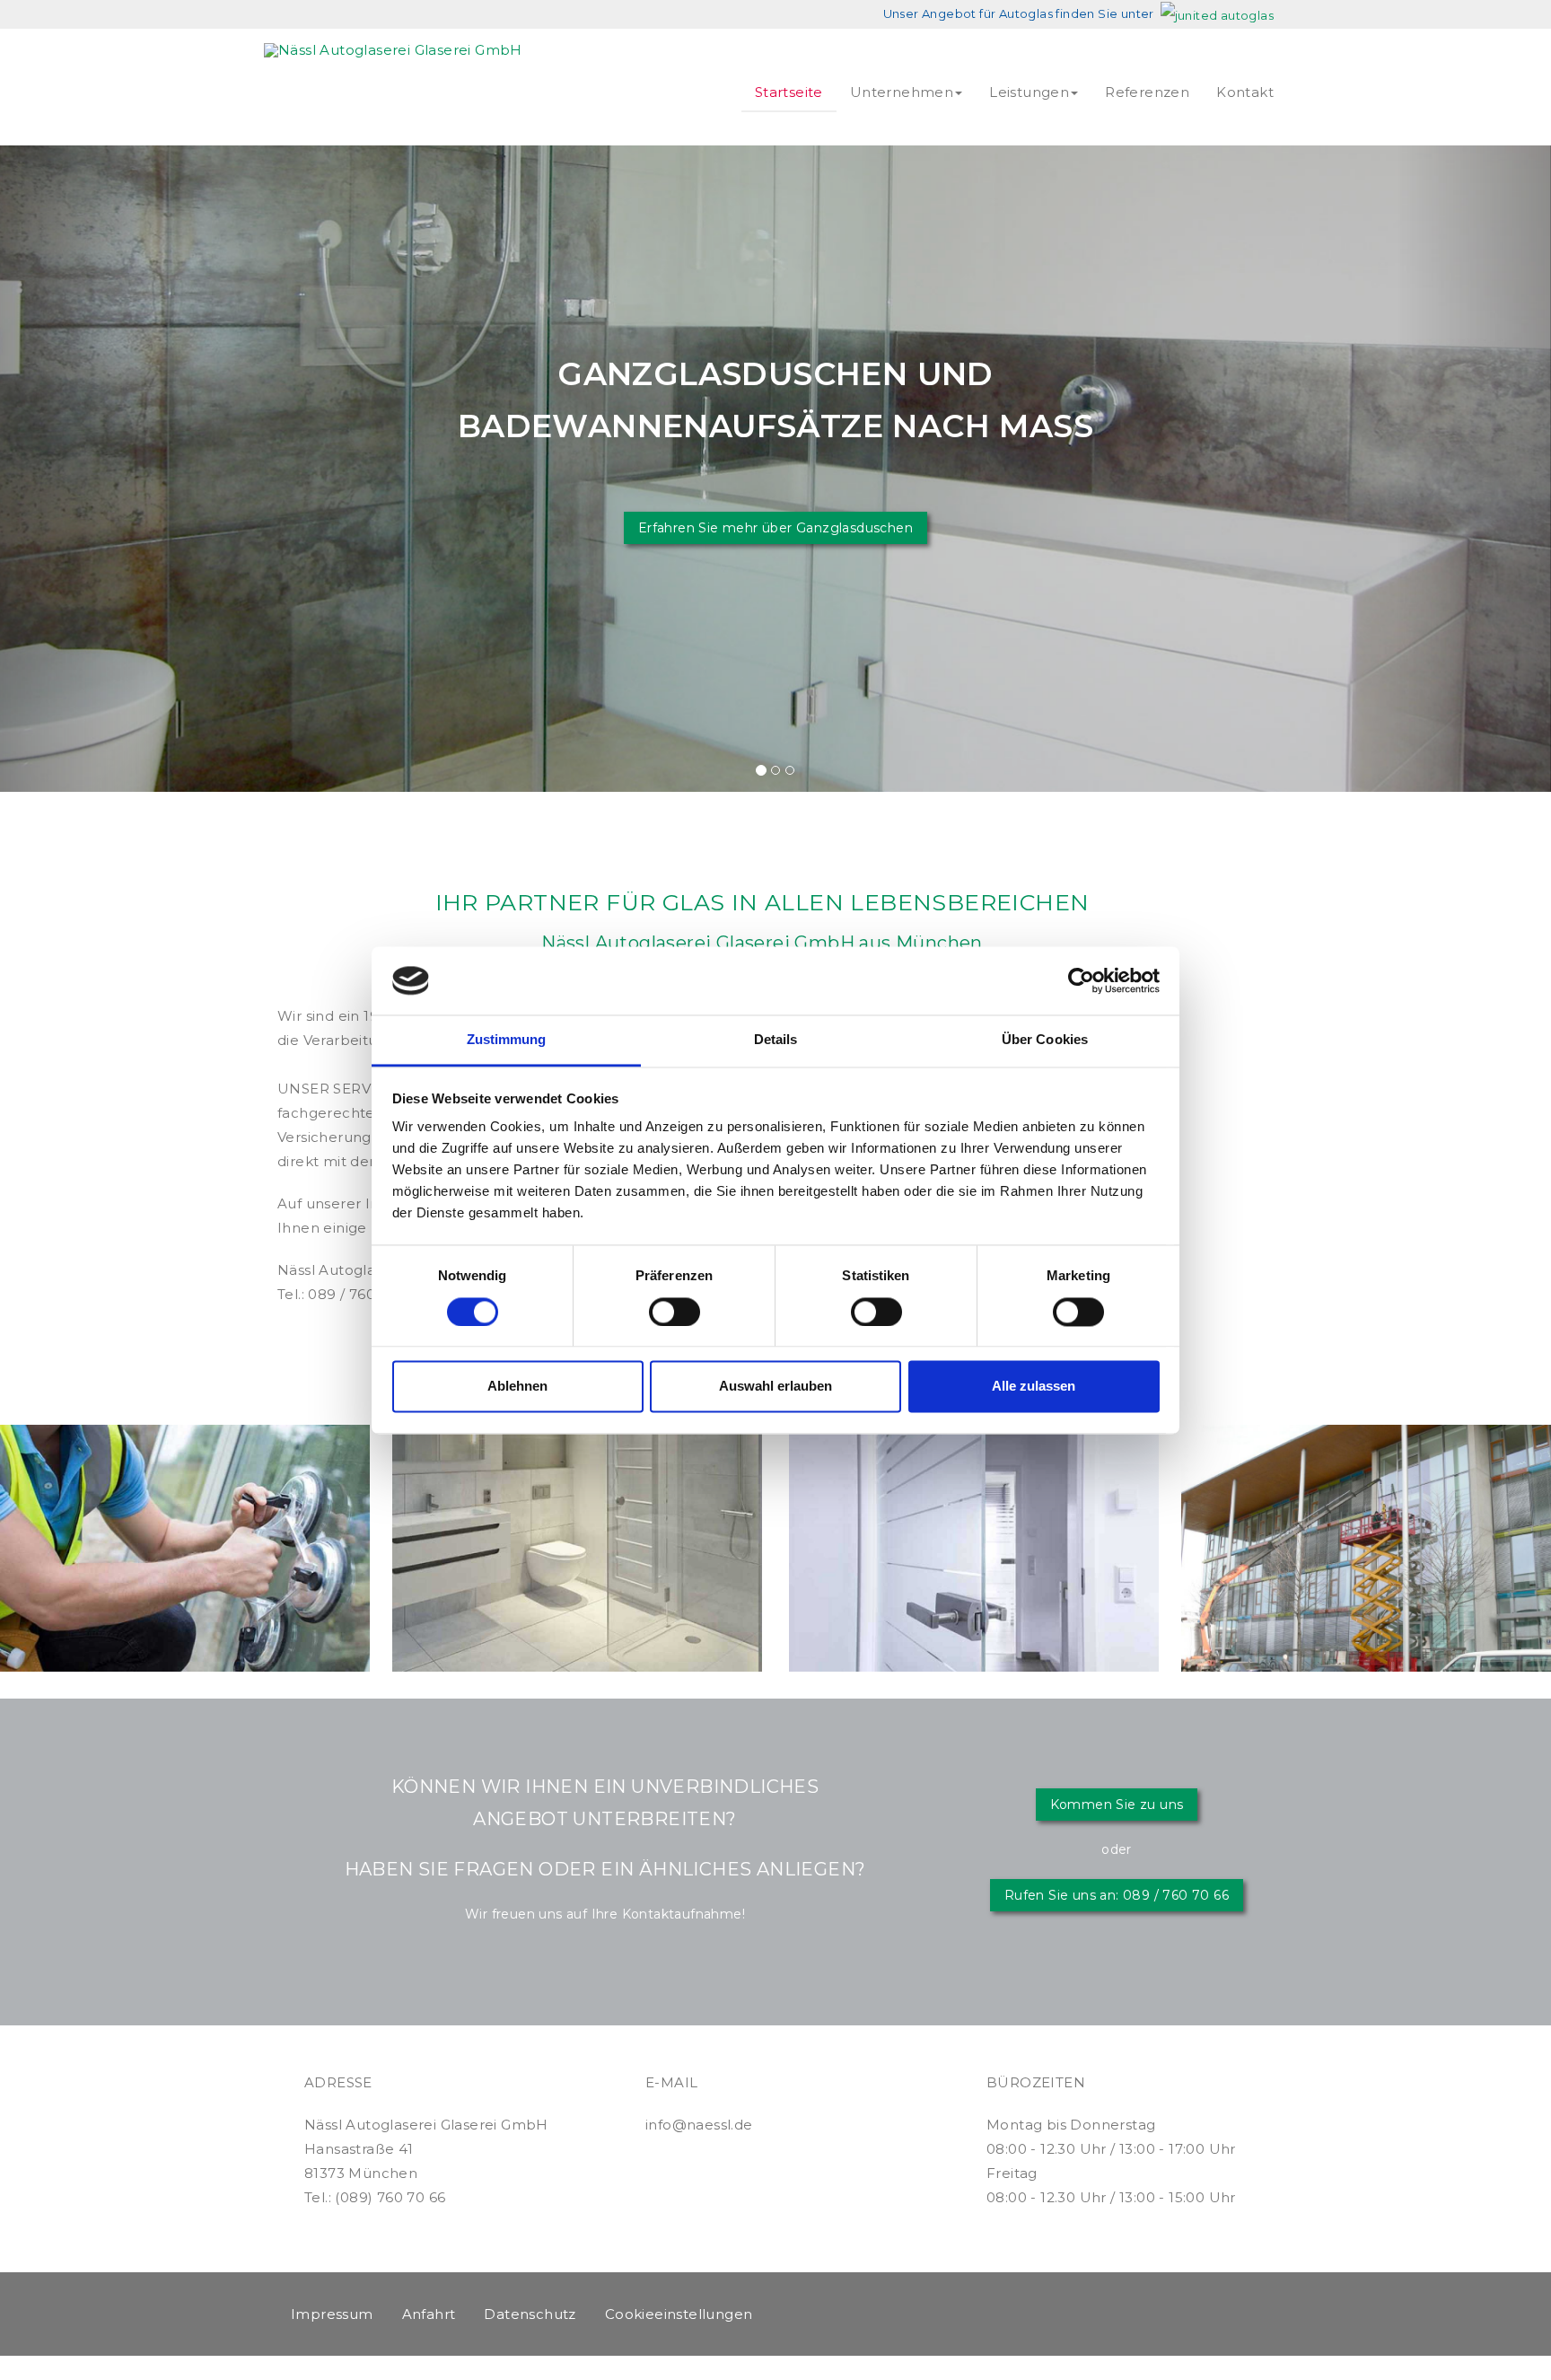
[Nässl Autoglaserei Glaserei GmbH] (393, 50)
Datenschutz (530, 2314)
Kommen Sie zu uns (1117, 1805)
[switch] (675, 1312)
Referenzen (1147, 92)
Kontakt (1245, 92)
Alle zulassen (1034, 1387)
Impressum (332, 2314)
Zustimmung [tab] (507, 1040)
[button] (78, 469)
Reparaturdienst (1367, 1466)
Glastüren (974, 1466)
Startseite (789, 92)
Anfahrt (429, 2314)
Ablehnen (517, 1387)
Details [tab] (776, 1040)
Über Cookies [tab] (1045, 1040)
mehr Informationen (185, 1620)
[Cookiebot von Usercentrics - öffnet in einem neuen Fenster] (1081, 980)
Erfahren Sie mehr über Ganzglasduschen (775, 528)
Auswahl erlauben (775, 1387)
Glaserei (185, 1466)
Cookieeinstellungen (679, 2314)
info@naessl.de (699, 2125)
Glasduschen (577, 1466)
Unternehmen (902, 92)
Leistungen (1029, 92)
